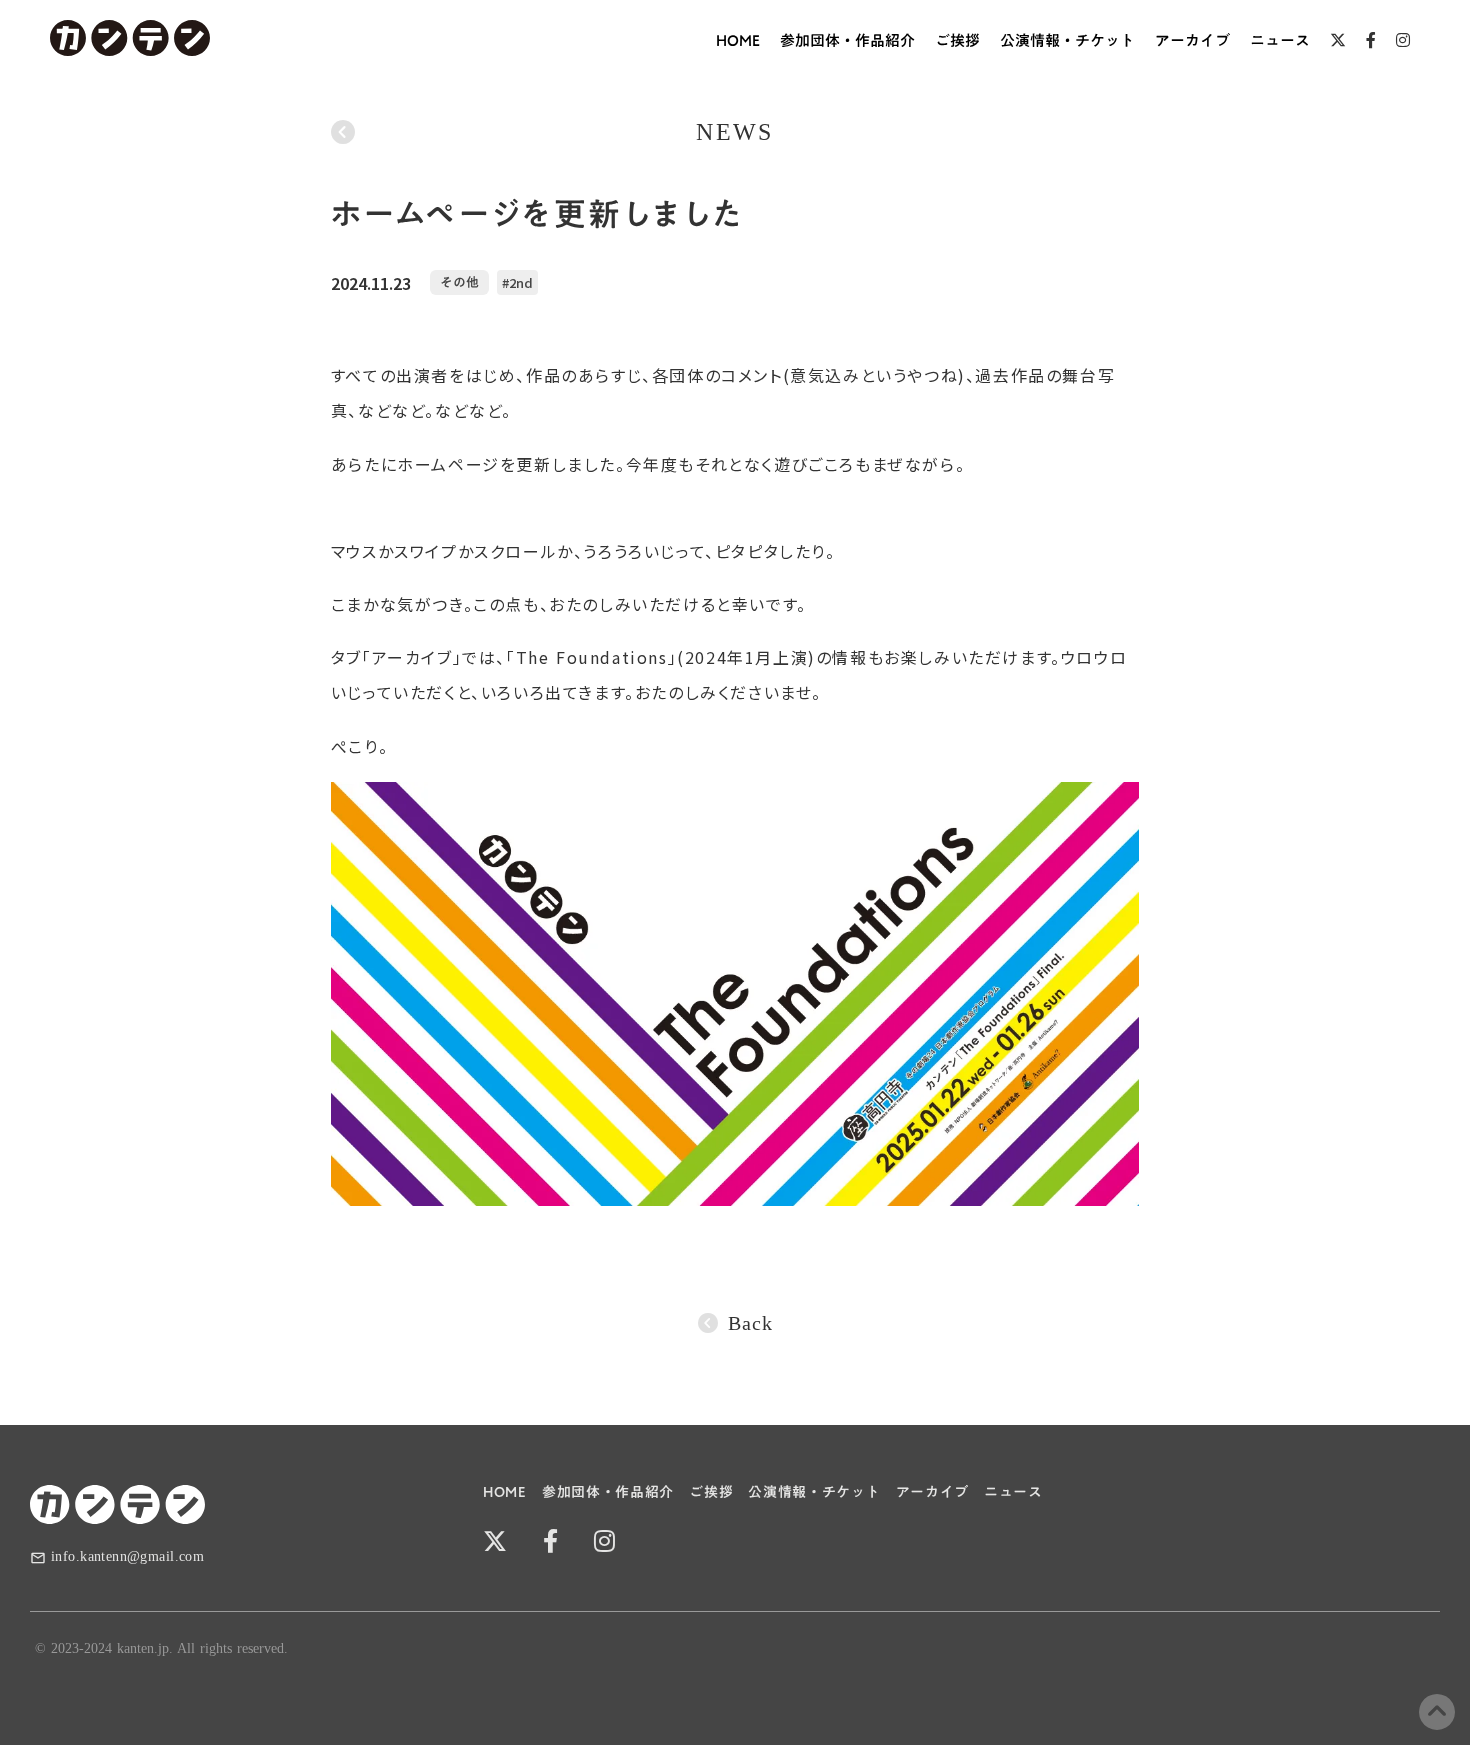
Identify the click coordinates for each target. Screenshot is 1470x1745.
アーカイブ (1192, 40)
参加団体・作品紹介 (847, 40)
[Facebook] (1371, 40)
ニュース (1280, 40)
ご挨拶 (957, 40)
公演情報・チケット (1067, 40)
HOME (738, 40)
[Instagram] (1403, 40)
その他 (459, 282)
